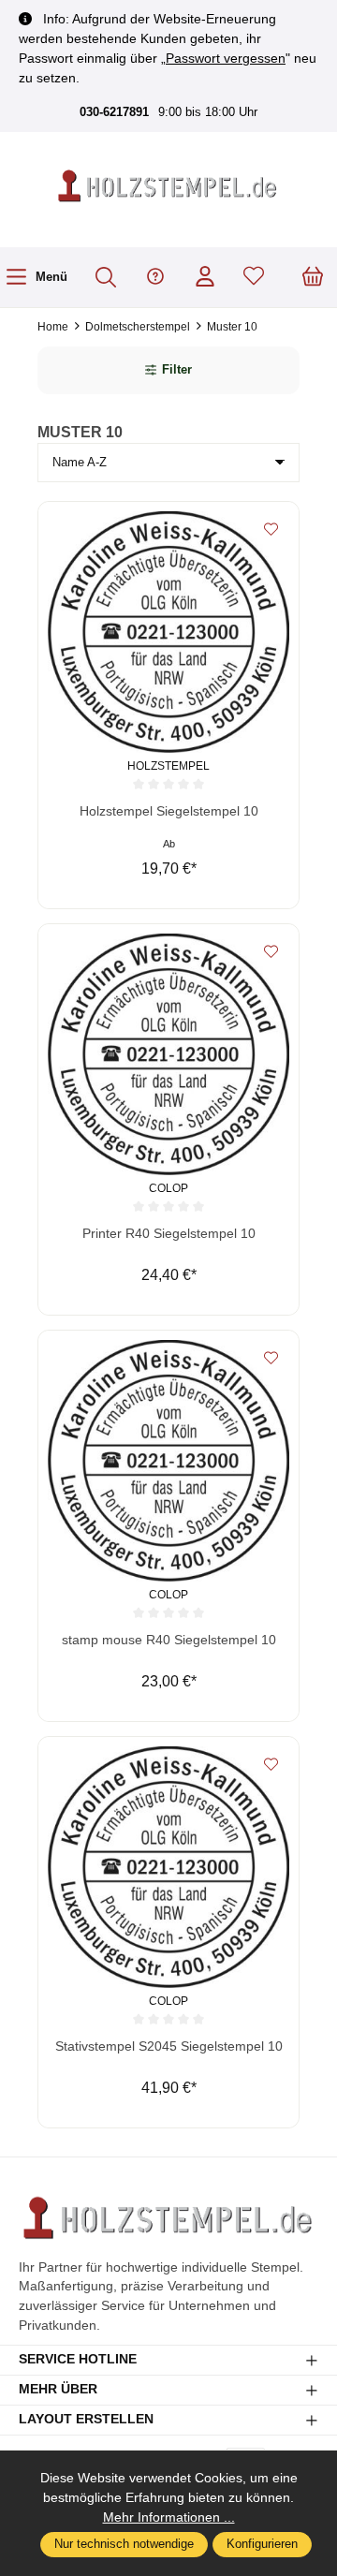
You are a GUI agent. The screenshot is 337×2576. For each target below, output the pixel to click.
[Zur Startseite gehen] (168, 187)
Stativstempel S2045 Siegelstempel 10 (169, 2046)
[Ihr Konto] (205, 278)
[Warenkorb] (313, 278)
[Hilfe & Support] (155, 278)
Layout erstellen (86, 2420)
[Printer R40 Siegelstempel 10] (168, 1054)
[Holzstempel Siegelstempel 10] (168, 632)
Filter (177, 370)
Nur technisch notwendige (124, 2544)
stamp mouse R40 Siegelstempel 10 (169, 1640)
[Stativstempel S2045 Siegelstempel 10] (168, 1867)
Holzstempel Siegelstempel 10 (169, 811)
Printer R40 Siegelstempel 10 (169, 1234)
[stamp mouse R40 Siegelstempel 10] (168, 1461)
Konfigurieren (262, 2544)
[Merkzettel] (254, 278)
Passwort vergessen (226, 58)
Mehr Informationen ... (169, 2517)
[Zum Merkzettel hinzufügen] (271, 530)
